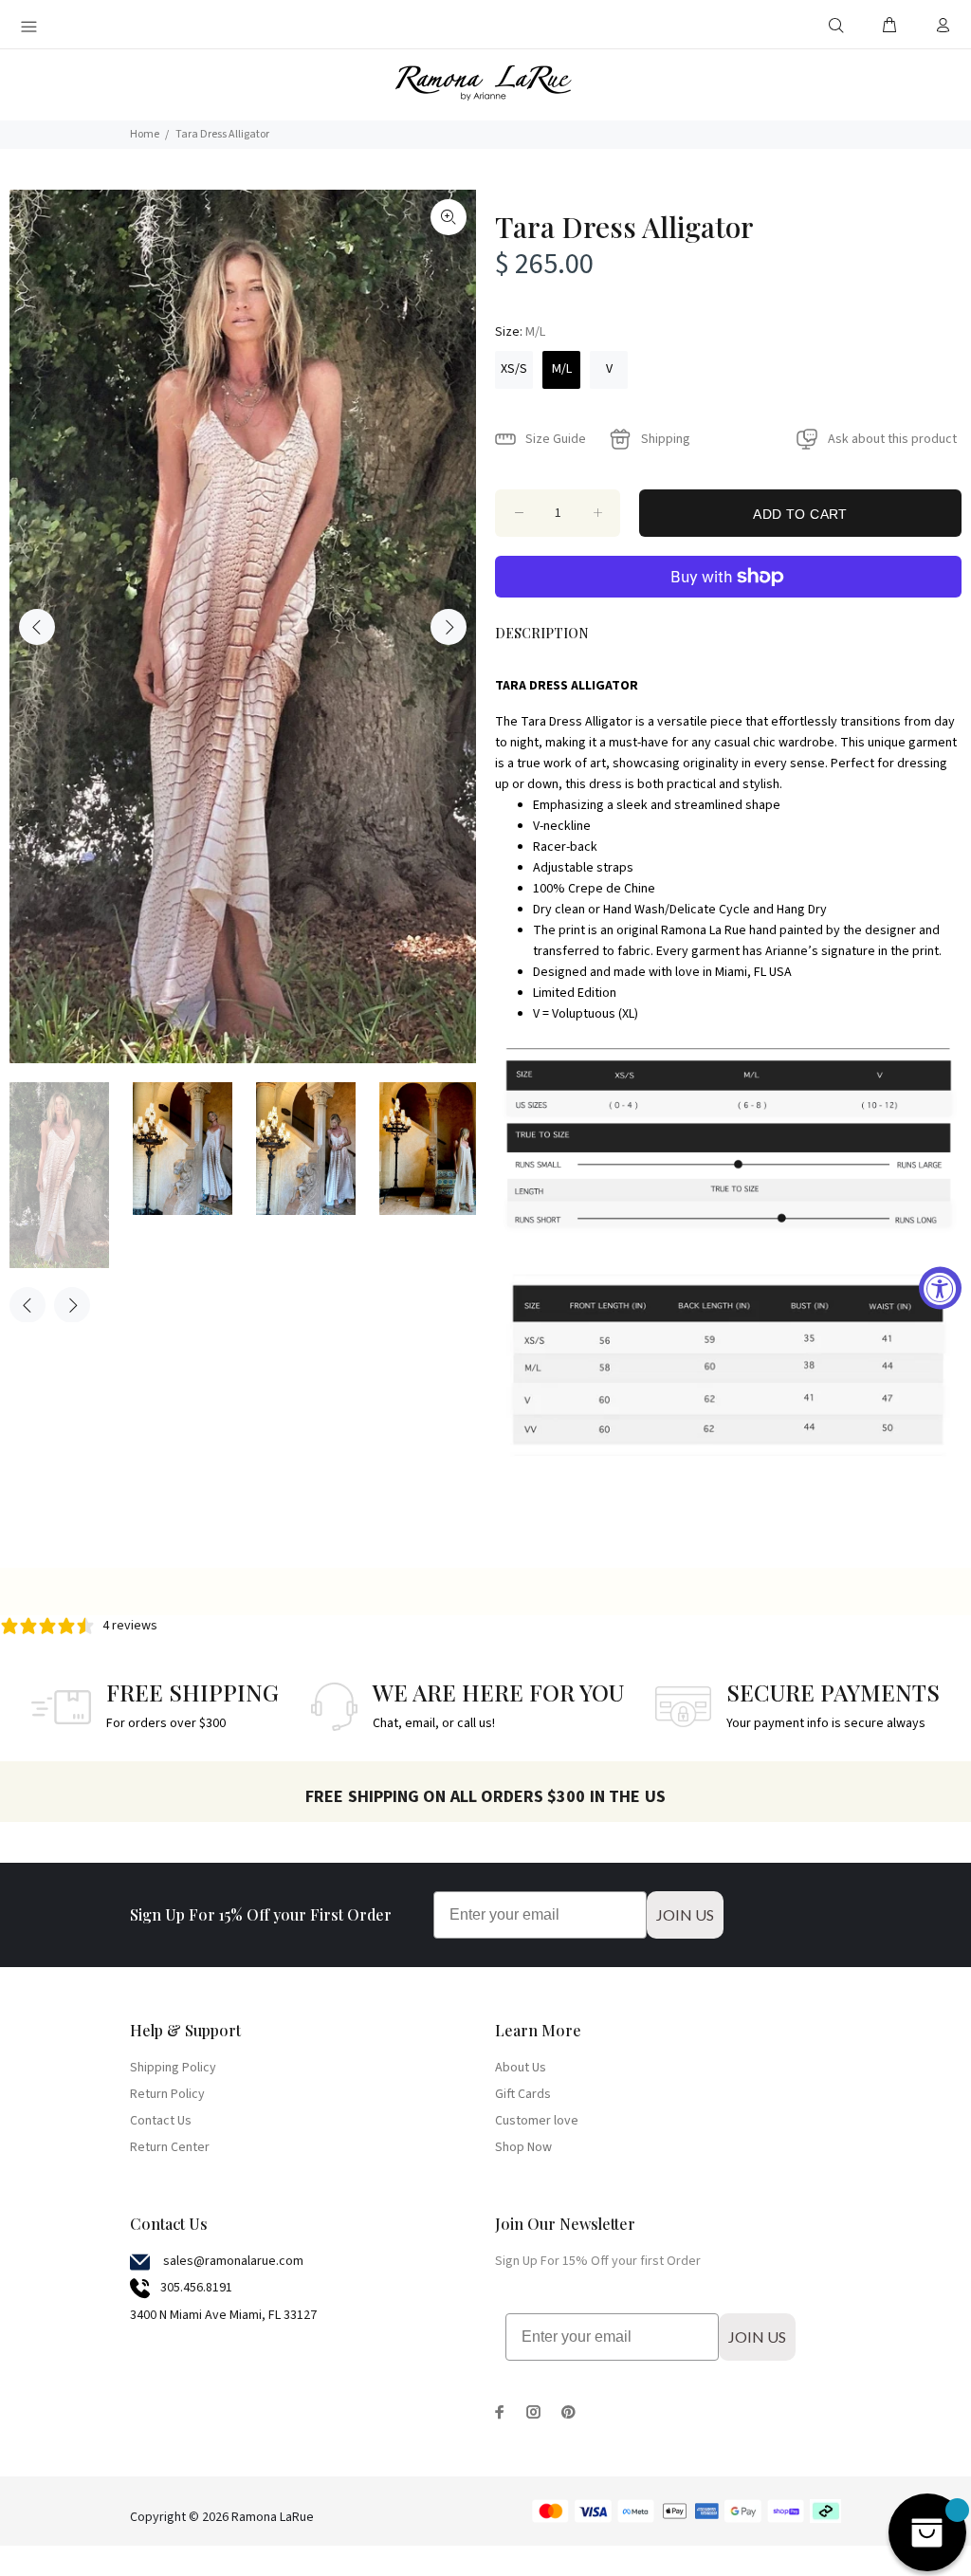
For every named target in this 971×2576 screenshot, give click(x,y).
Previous (37, 627)
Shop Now (523, 2147)
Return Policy (167, 2094)
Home (145, 134)
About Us (521, 2068)
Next (449, 627)
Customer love (537, 2121)
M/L (562, 369)
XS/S (514, 369)
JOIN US (685, 1914)
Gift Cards (523, 2094)
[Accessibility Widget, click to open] (940, 1288)
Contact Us (161, 2121)
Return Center (170, 2147)
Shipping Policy (173, 2068)
